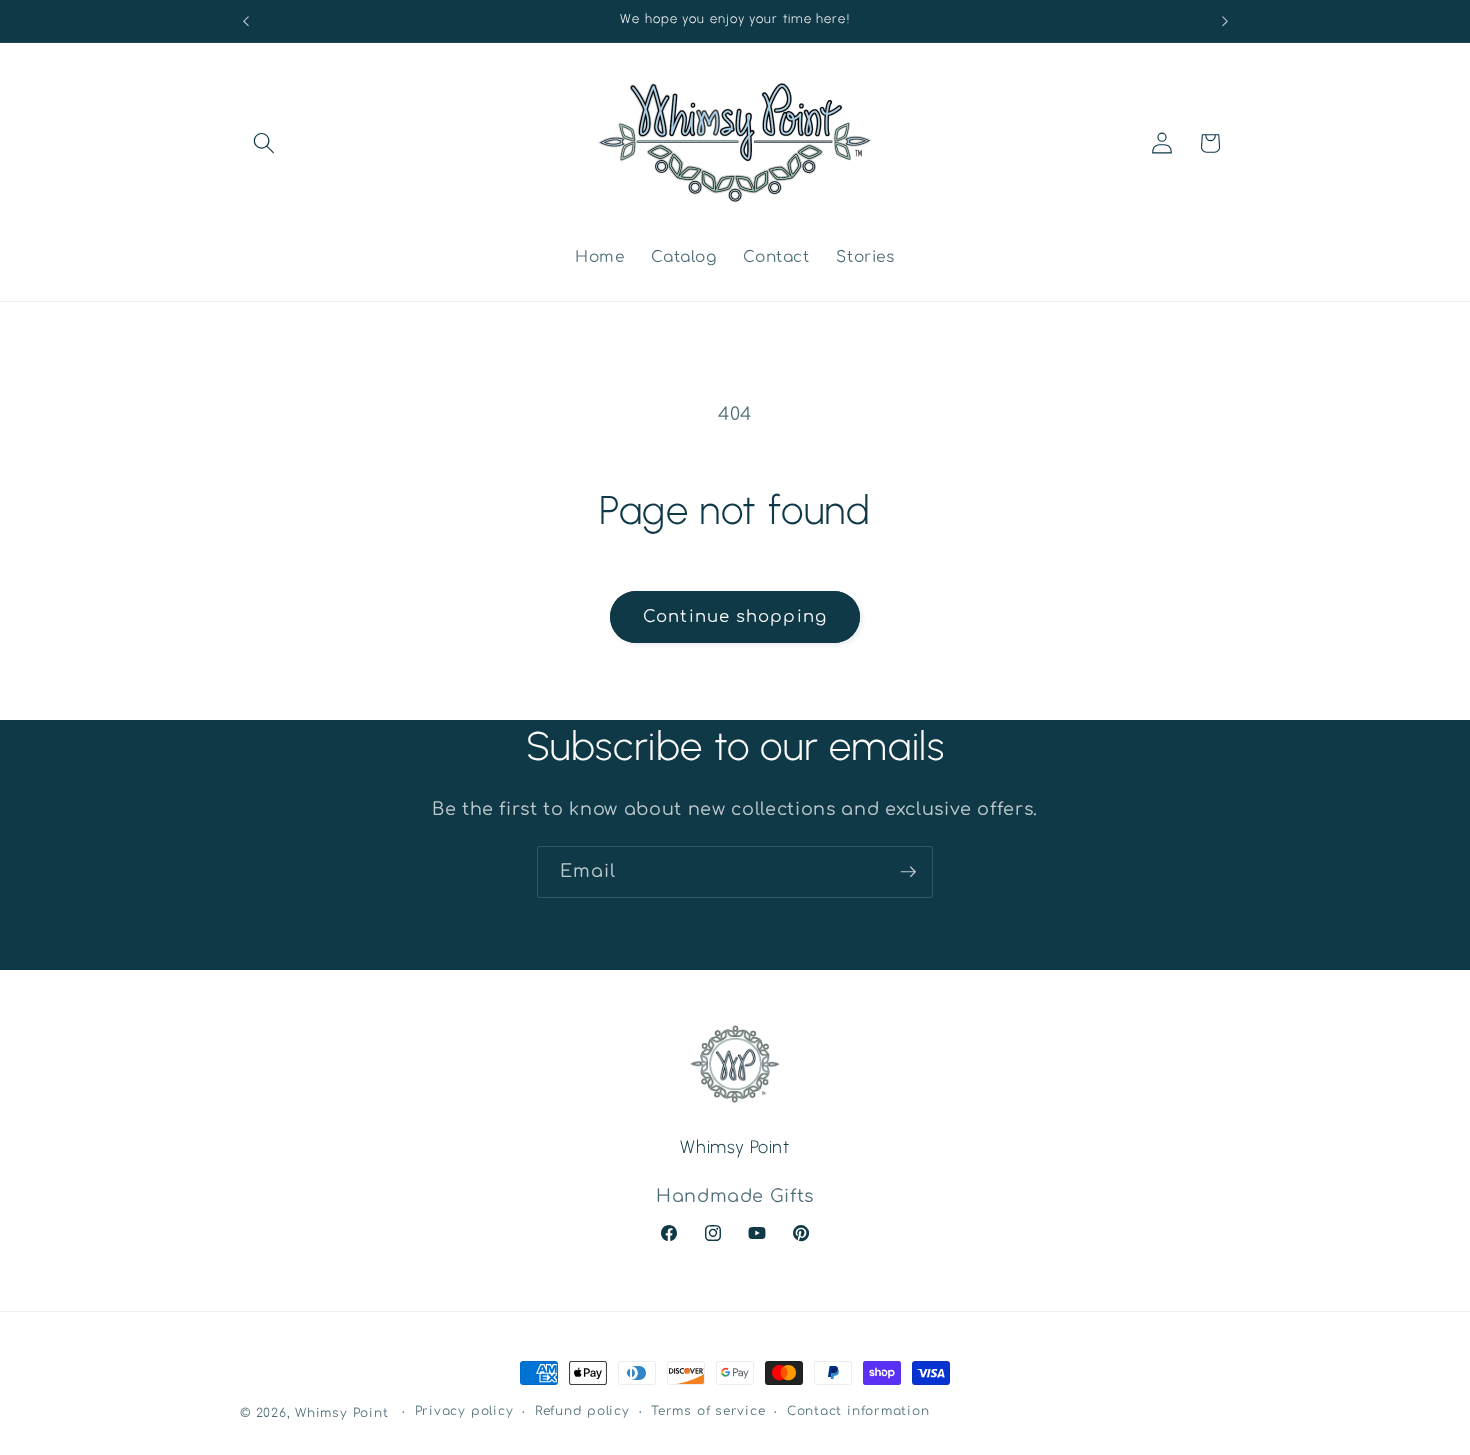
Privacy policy (464, 1411)
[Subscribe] (908, 872)
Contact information (858, 1411)
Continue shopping (735, 616)
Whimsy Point (341, 1413)
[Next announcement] (1225, 21)
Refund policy (582, 1411)
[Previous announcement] (246, 21)
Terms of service (708, 1411)
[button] (264, 143)
